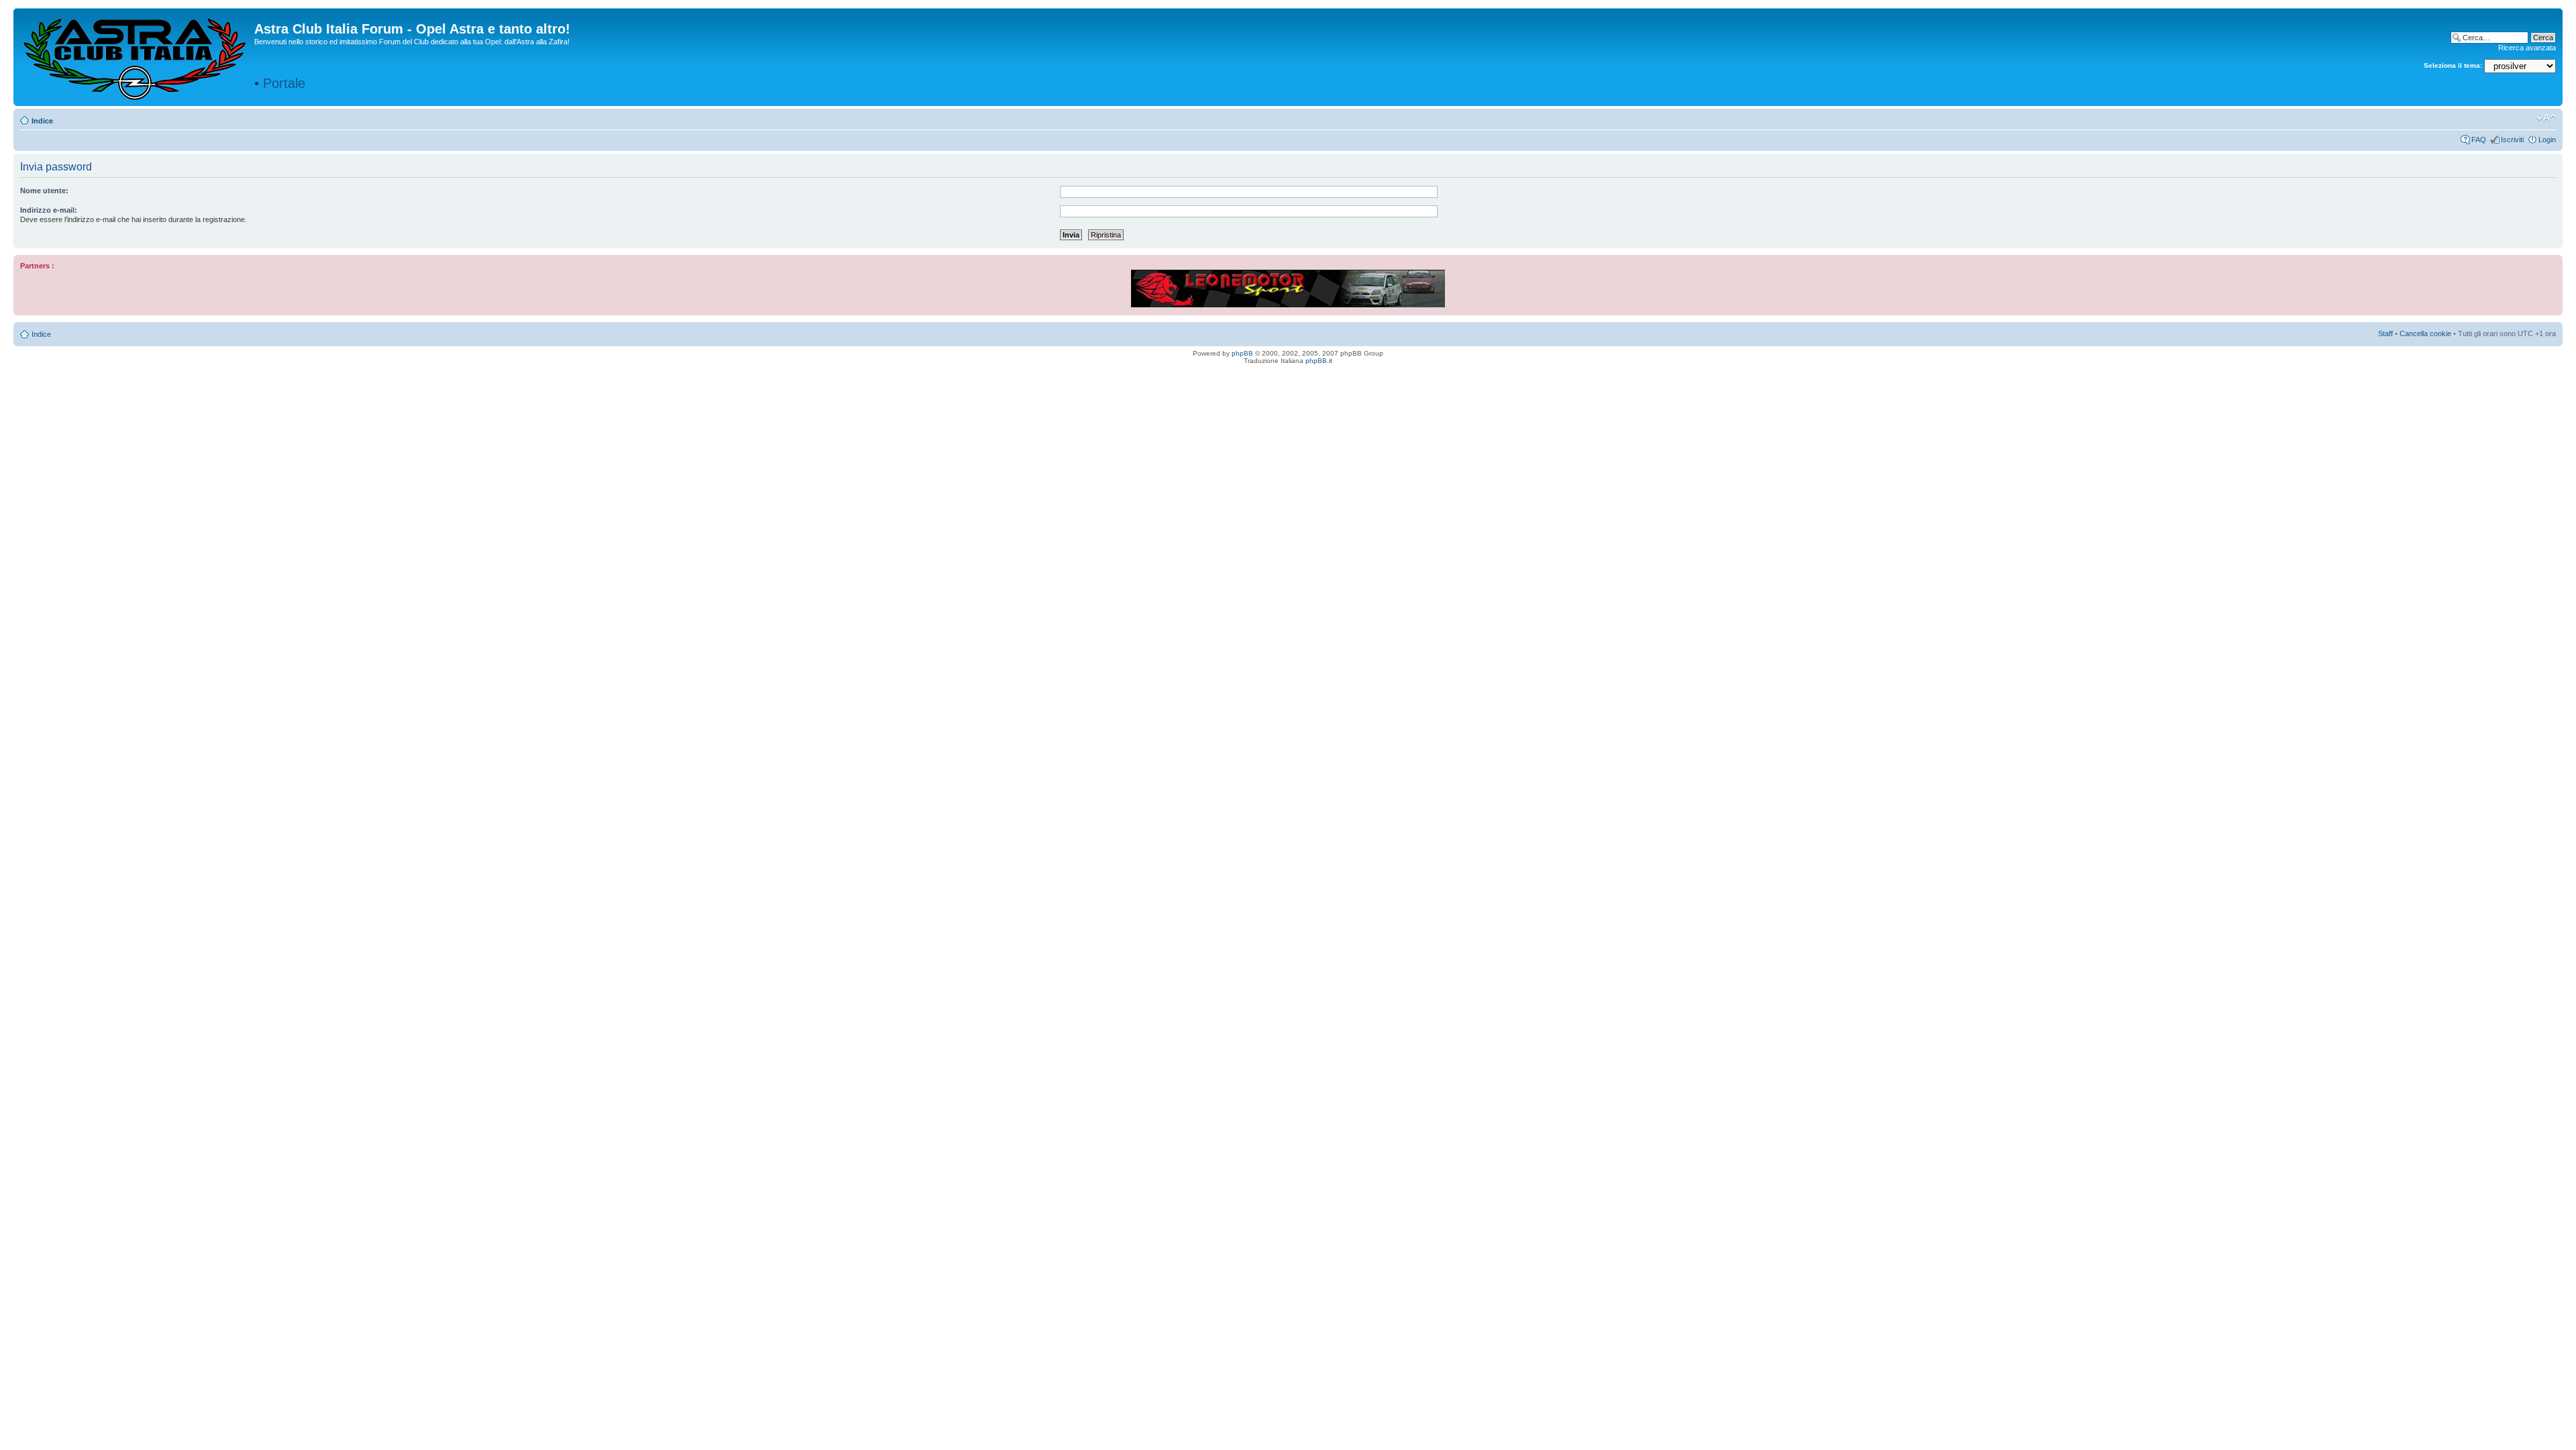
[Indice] (136, 56)
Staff (2385, 333)
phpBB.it (1319, 361)
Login (2547, 140)
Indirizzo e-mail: (49, 210)
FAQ (2479, 140)
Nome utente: (44, 191)
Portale (284, 83)
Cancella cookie (2425, 333)
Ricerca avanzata (2527, 48)
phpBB (1242, 353)
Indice (42, 121)
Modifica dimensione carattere (2546, 118)
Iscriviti (2512, 140)
